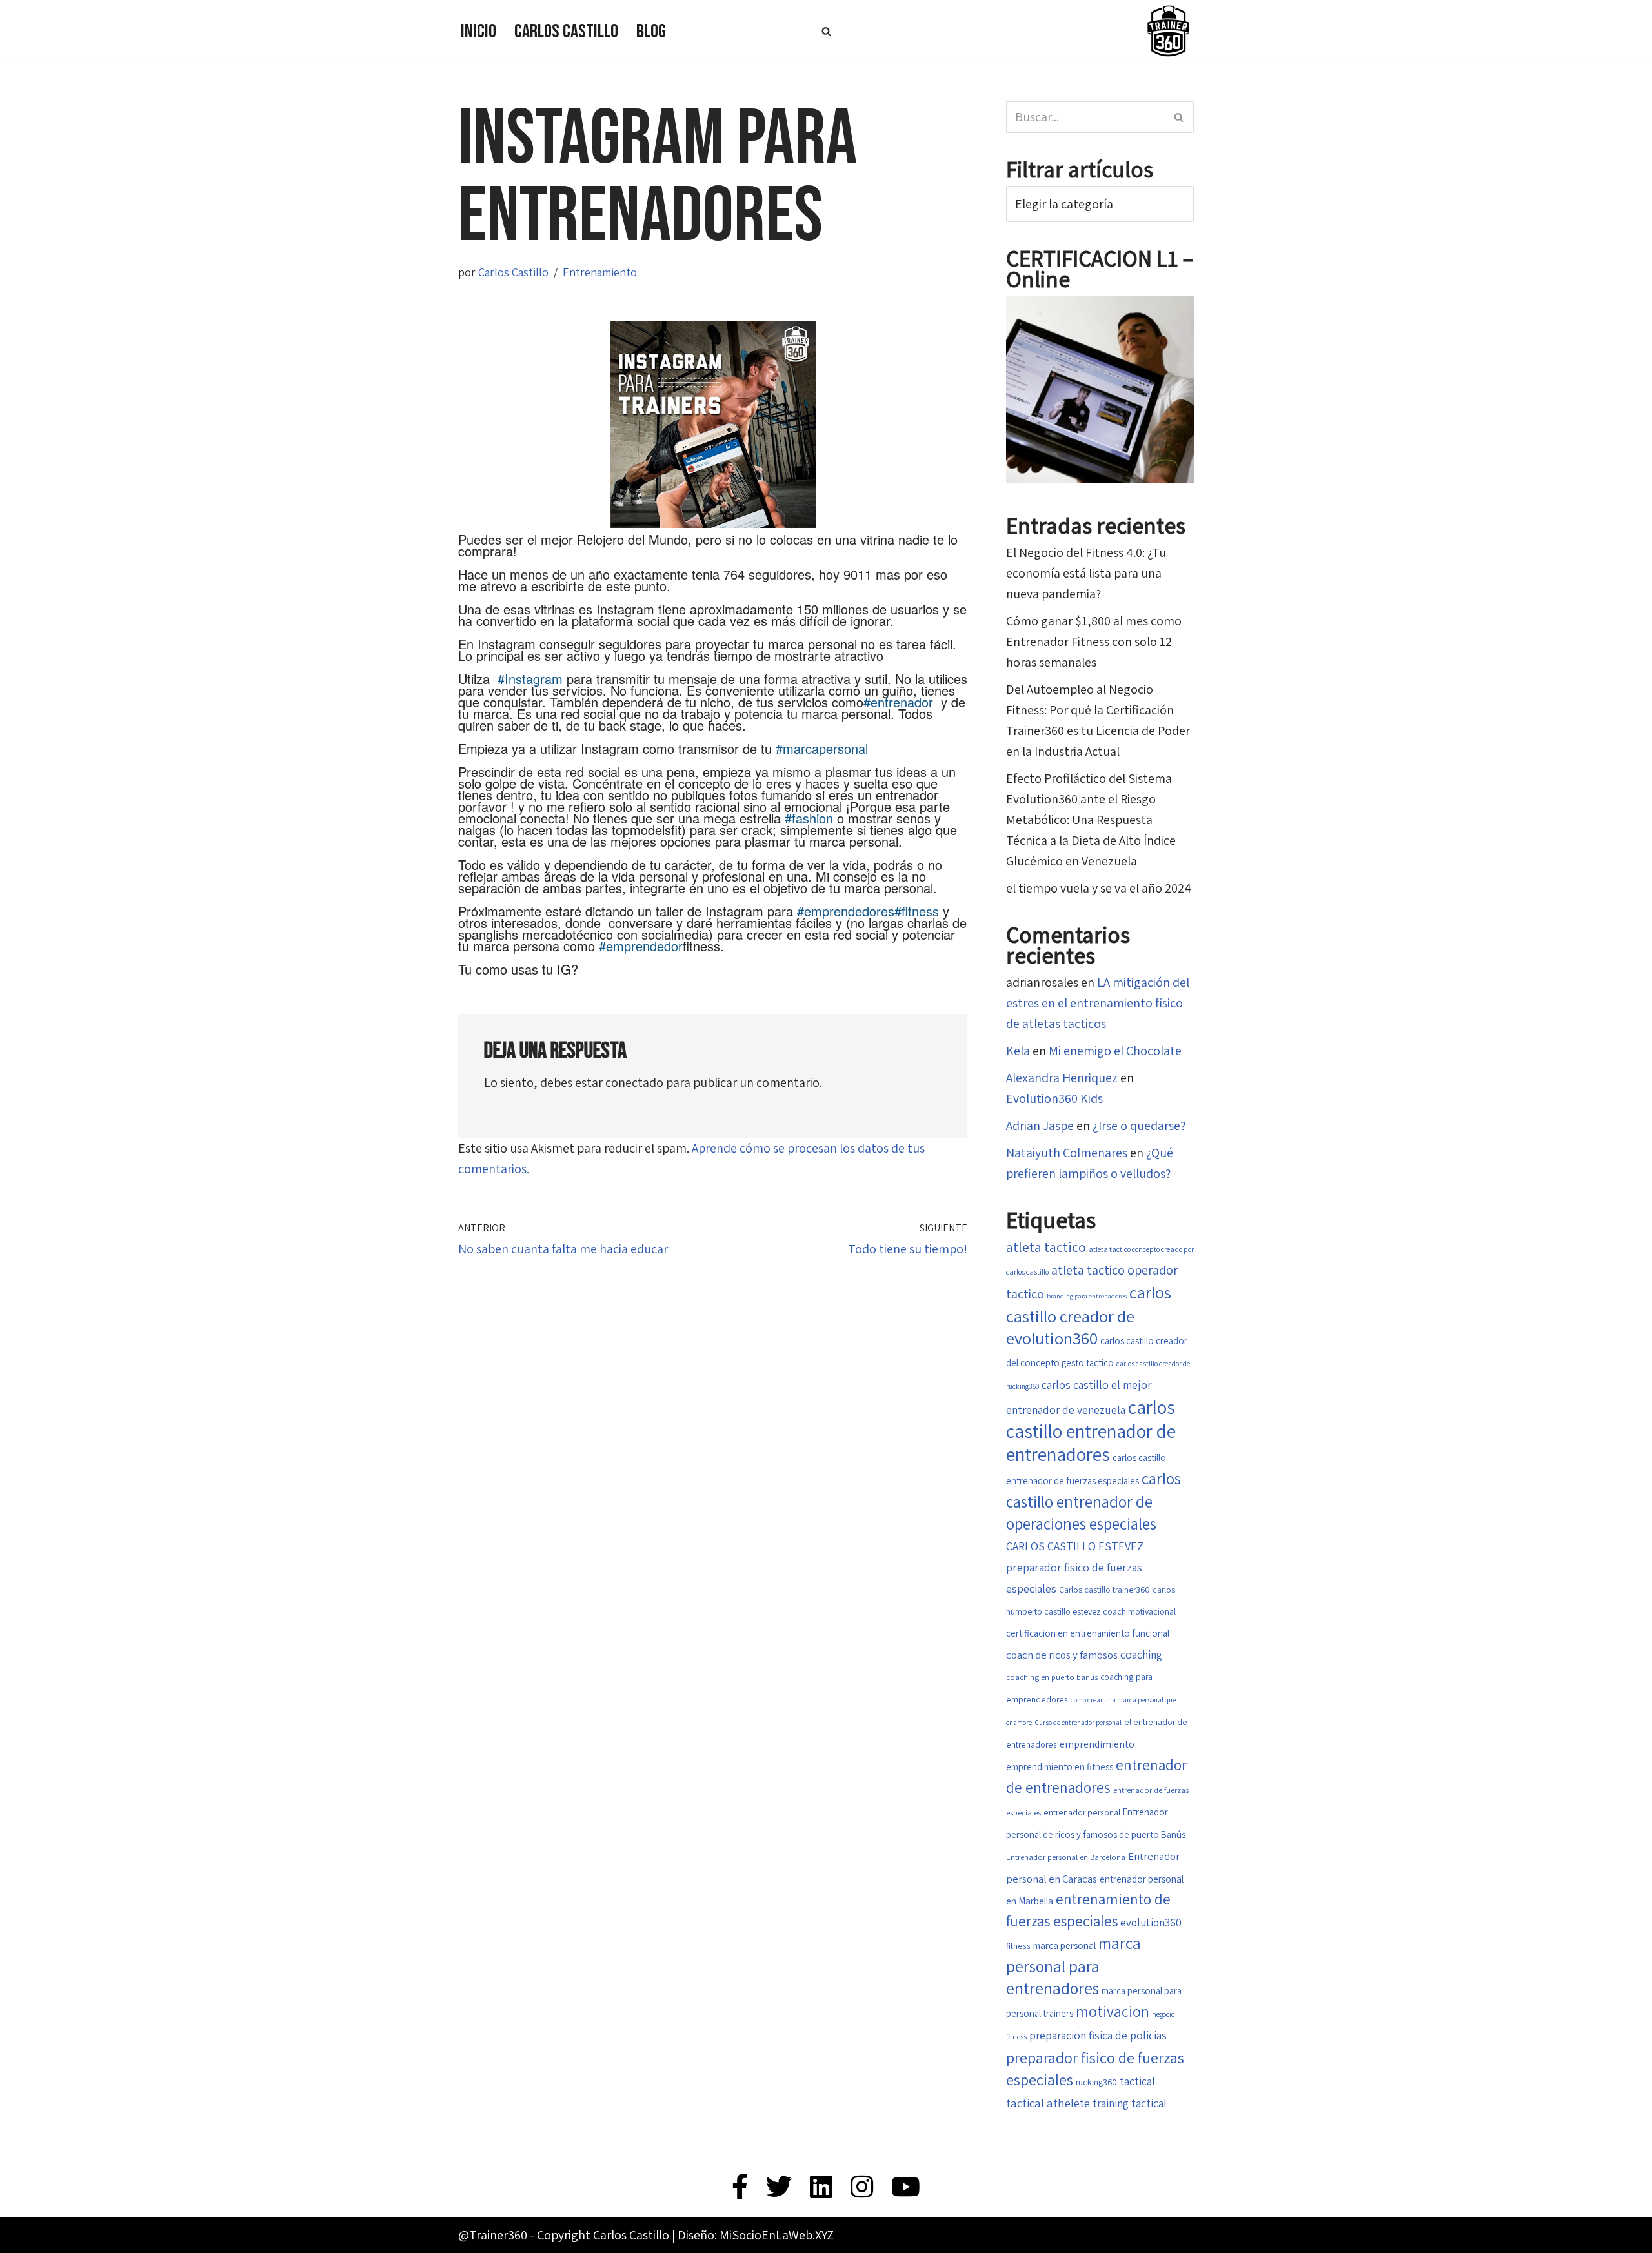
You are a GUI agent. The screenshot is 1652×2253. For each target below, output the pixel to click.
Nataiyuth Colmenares (1067, 1153)
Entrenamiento (600, 272)
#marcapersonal (822, 748)
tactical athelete (1048, 2103)
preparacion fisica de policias (1098, 2035)
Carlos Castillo (566, 32)
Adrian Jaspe (1040, 1126)
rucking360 (1096, 2082)
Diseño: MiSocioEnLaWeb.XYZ (756, 2235)
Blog (651, 32)
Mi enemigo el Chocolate (1115, 1051)
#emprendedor (641, 946)
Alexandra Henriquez (1062, 1078)
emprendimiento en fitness (1060, 1767)
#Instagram (530, 679)
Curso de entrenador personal (1078, 1722)
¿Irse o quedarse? (1139, 1126)
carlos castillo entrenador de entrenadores (1091, 1430)
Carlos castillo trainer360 (1104, 1590)
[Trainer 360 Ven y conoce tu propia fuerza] (1168, 31)
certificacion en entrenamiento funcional (1088, 1633)
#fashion (809, 818)
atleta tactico (1046, 1247)
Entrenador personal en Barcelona (1066, 1857)
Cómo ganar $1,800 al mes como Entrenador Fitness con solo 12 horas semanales (1094, 642)
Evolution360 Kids (1054, 1098)
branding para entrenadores (1087, 1296)
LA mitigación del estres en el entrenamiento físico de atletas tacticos (1098, 1003)
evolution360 (1151, 1923)
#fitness (917, 911)
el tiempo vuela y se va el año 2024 (1099, 888)
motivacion (1113, 2011)
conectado (634, 1082)
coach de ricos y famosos (1062, 1655)
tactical (1137, 2081)
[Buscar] (826, 31)
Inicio (478, 32)
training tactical (1130, 2103)
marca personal (1064, 1945)
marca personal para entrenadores (1073, 1965)
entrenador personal (1082, 1812)
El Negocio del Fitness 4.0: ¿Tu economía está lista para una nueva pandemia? (1086, 573)
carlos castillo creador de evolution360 (1089, 1315)
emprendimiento (1097, 1744)
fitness (1018, 1946)
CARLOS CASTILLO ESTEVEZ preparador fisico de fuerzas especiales (1075, 1567)
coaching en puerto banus (1052, 1677)
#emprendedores (846, 911)
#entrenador (898, 702)
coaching (1141, 1654)
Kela (1018, 1051)
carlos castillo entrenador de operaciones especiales (1093, 1501)
